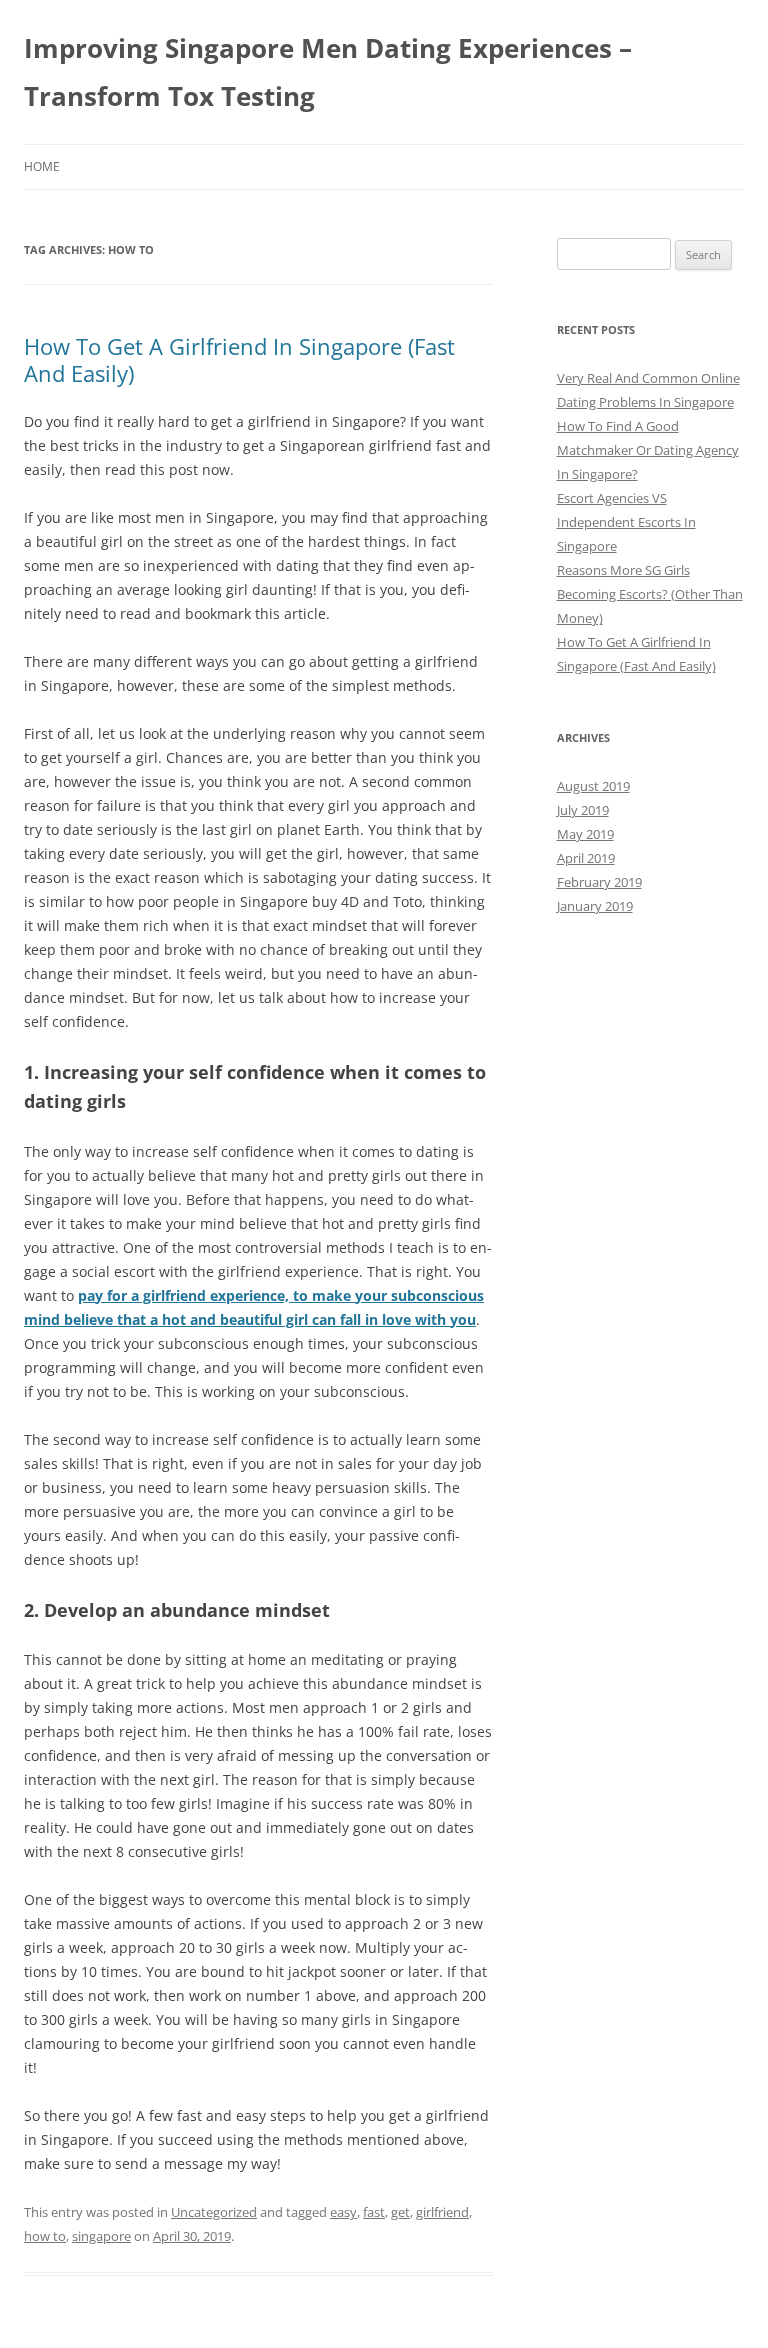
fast (374, 2212)
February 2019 (599, 882)
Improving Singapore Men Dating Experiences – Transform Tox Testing (328, 72)
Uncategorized (214, 2212)
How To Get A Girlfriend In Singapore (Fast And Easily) (239, 359)
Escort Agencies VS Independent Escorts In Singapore (626, 522)
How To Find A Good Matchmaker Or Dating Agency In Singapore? (648, 450)
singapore (101, 2236)
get (400, 2212)
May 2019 (585, 834)
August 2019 (593, 786)
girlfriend (442, 2212)
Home (42, 166)
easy (343, 2212)
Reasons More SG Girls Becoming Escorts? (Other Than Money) (650, 594)
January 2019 (595, 906)
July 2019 (583, 810)
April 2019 (586, 858)
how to (45, 2236)
